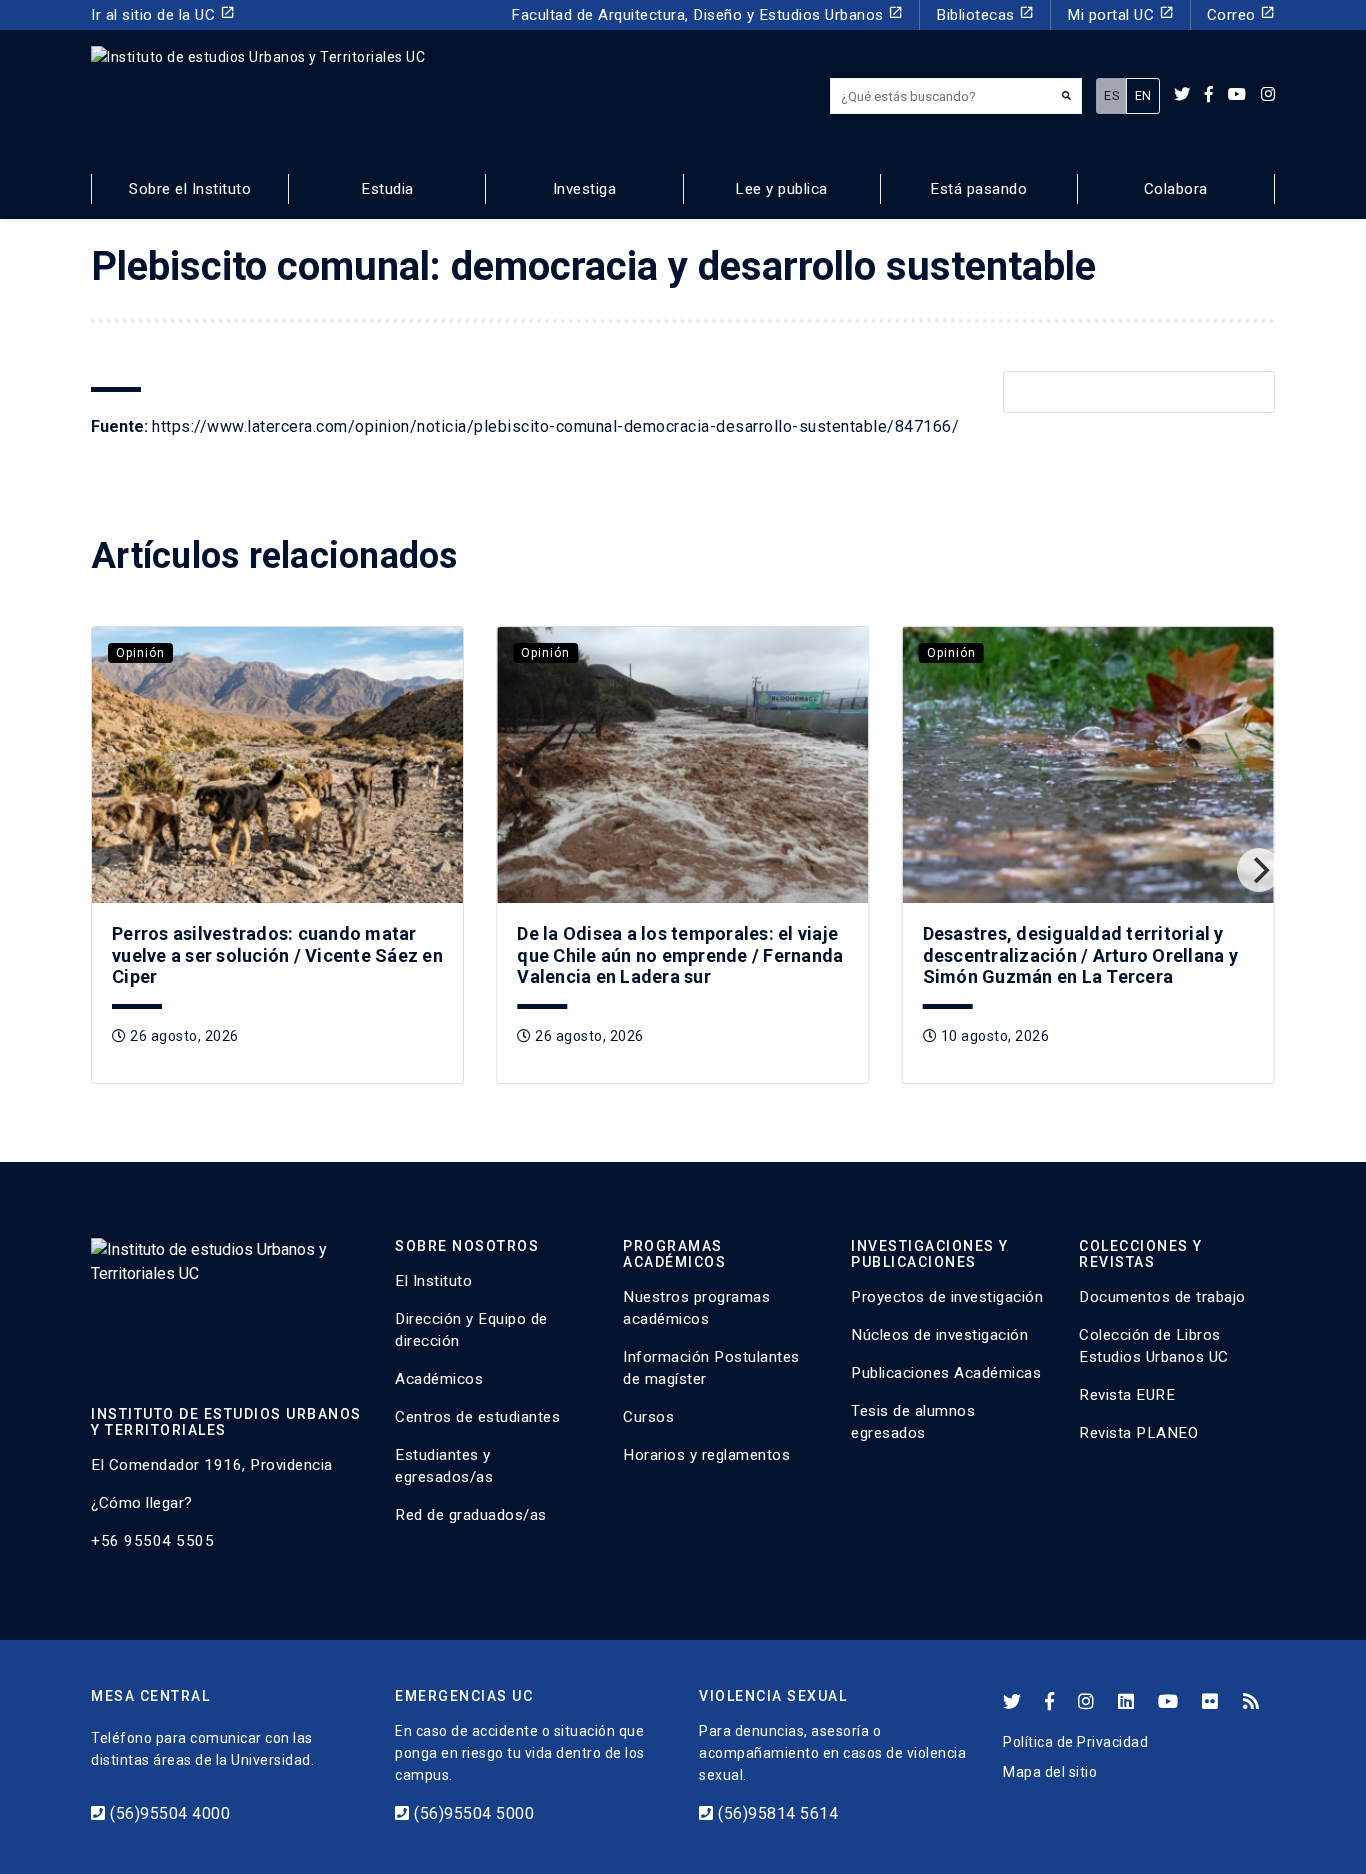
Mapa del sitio (1050, 1772)
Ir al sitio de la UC (163, 14)
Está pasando (978, 189)
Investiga (585, 189)
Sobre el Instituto (190, 189)
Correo (1241, 14)
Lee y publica (781, 189)
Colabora (1176, 189)
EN (1143, 95)
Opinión (140, 653)
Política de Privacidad (1075, 1742)
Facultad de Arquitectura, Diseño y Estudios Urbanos (707, 14)
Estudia (387, 189)
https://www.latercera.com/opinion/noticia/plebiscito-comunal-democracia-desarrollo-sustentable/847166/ (555, 426)
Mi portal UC (1120, 14)
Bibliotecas (985, 14)
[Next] (1259, 870)
